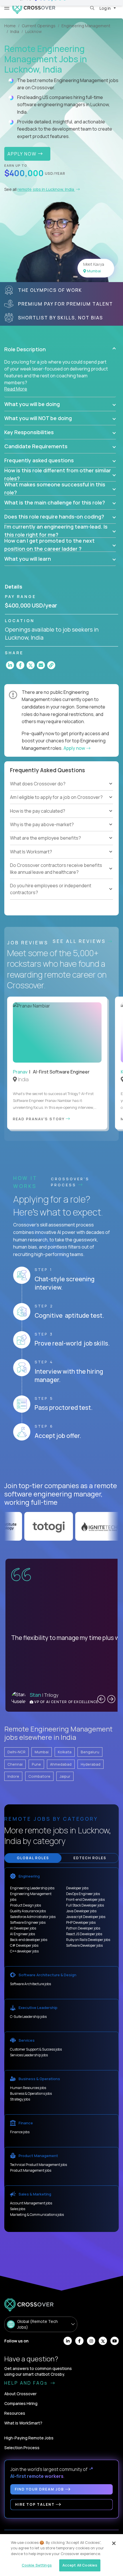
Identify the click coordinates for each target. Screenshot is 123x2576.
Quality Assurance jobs (28, 1911)
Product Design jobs (25, 1905)
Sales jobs (18, 2209)
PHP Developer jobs (81, 1922)
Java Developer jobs (81, 1911)
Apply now (75, 748)
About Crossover (20, 2394)
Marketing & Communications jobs (37, 2215)
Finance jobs (20, 2132)
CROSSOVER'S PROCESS (70, 1182)
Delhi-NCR (16, 1752)
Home (10, 26)
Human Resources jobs (28, 2088)
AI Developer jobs (23, 1928)
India (15, 31)
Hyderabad (91, 1764)
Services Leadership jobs (29, 2055)
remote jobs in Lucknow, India (46, 189)
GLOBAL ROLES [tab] (33, 1858)
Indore (13, 1776)
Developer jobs (77, 1888)
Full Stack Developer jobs (85, 1905)
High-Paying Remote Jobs (29, 2438)
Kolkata (65, 1752)
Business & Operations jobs (31, 2093)
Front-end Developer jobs (85, 1900)
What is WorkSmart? (23, 2423)
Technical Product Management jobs (38, 2165)
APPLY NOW (23, 154)
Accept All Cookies (80, 2565)
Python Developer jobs (83, 1928)
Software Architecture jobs (30, 1984)
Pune (36, 1764)
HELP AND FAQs (27, 2383)
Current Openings (39, 26)
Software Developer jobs (84, 1945)
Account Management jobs (31, 2203)
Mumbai (42, 1752)
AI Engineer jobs (22, 1934)
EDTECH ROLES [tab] (90, 1858)
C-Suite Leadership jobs (28, 2017)
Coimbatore (39, 1776)
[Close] (114, 2543)
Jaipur (65, 1776)
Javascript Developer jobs (86, 1917)
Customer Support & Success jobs (36, 2049)
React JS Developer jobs (84, 1934)
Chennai (15, 1764)
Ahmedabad (61, 1764)
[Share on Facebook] (20, 665)
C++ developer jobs (24, 1951)
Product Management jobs (31, 2170)
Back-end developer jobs (29, 1940)
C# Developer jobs (24, 1945)
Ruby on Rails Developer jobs (88, 1940)
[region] (61, 2555)
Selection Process (22, 2448)
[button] (60, 349)
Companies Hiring (21, 2403)
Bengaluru (90, 1752)
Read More (16, 389)
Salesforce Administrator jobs (33, 1917)
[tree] (61, 804)
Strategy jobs (20, 2099)
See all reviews (80, 941)
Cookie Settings (37, 2565)
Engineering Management (86, 26)
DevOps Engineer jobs (83, 1894)
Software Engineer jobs (28, 1922)
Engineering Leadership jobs (32, 1888)
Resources (15, 2413)
